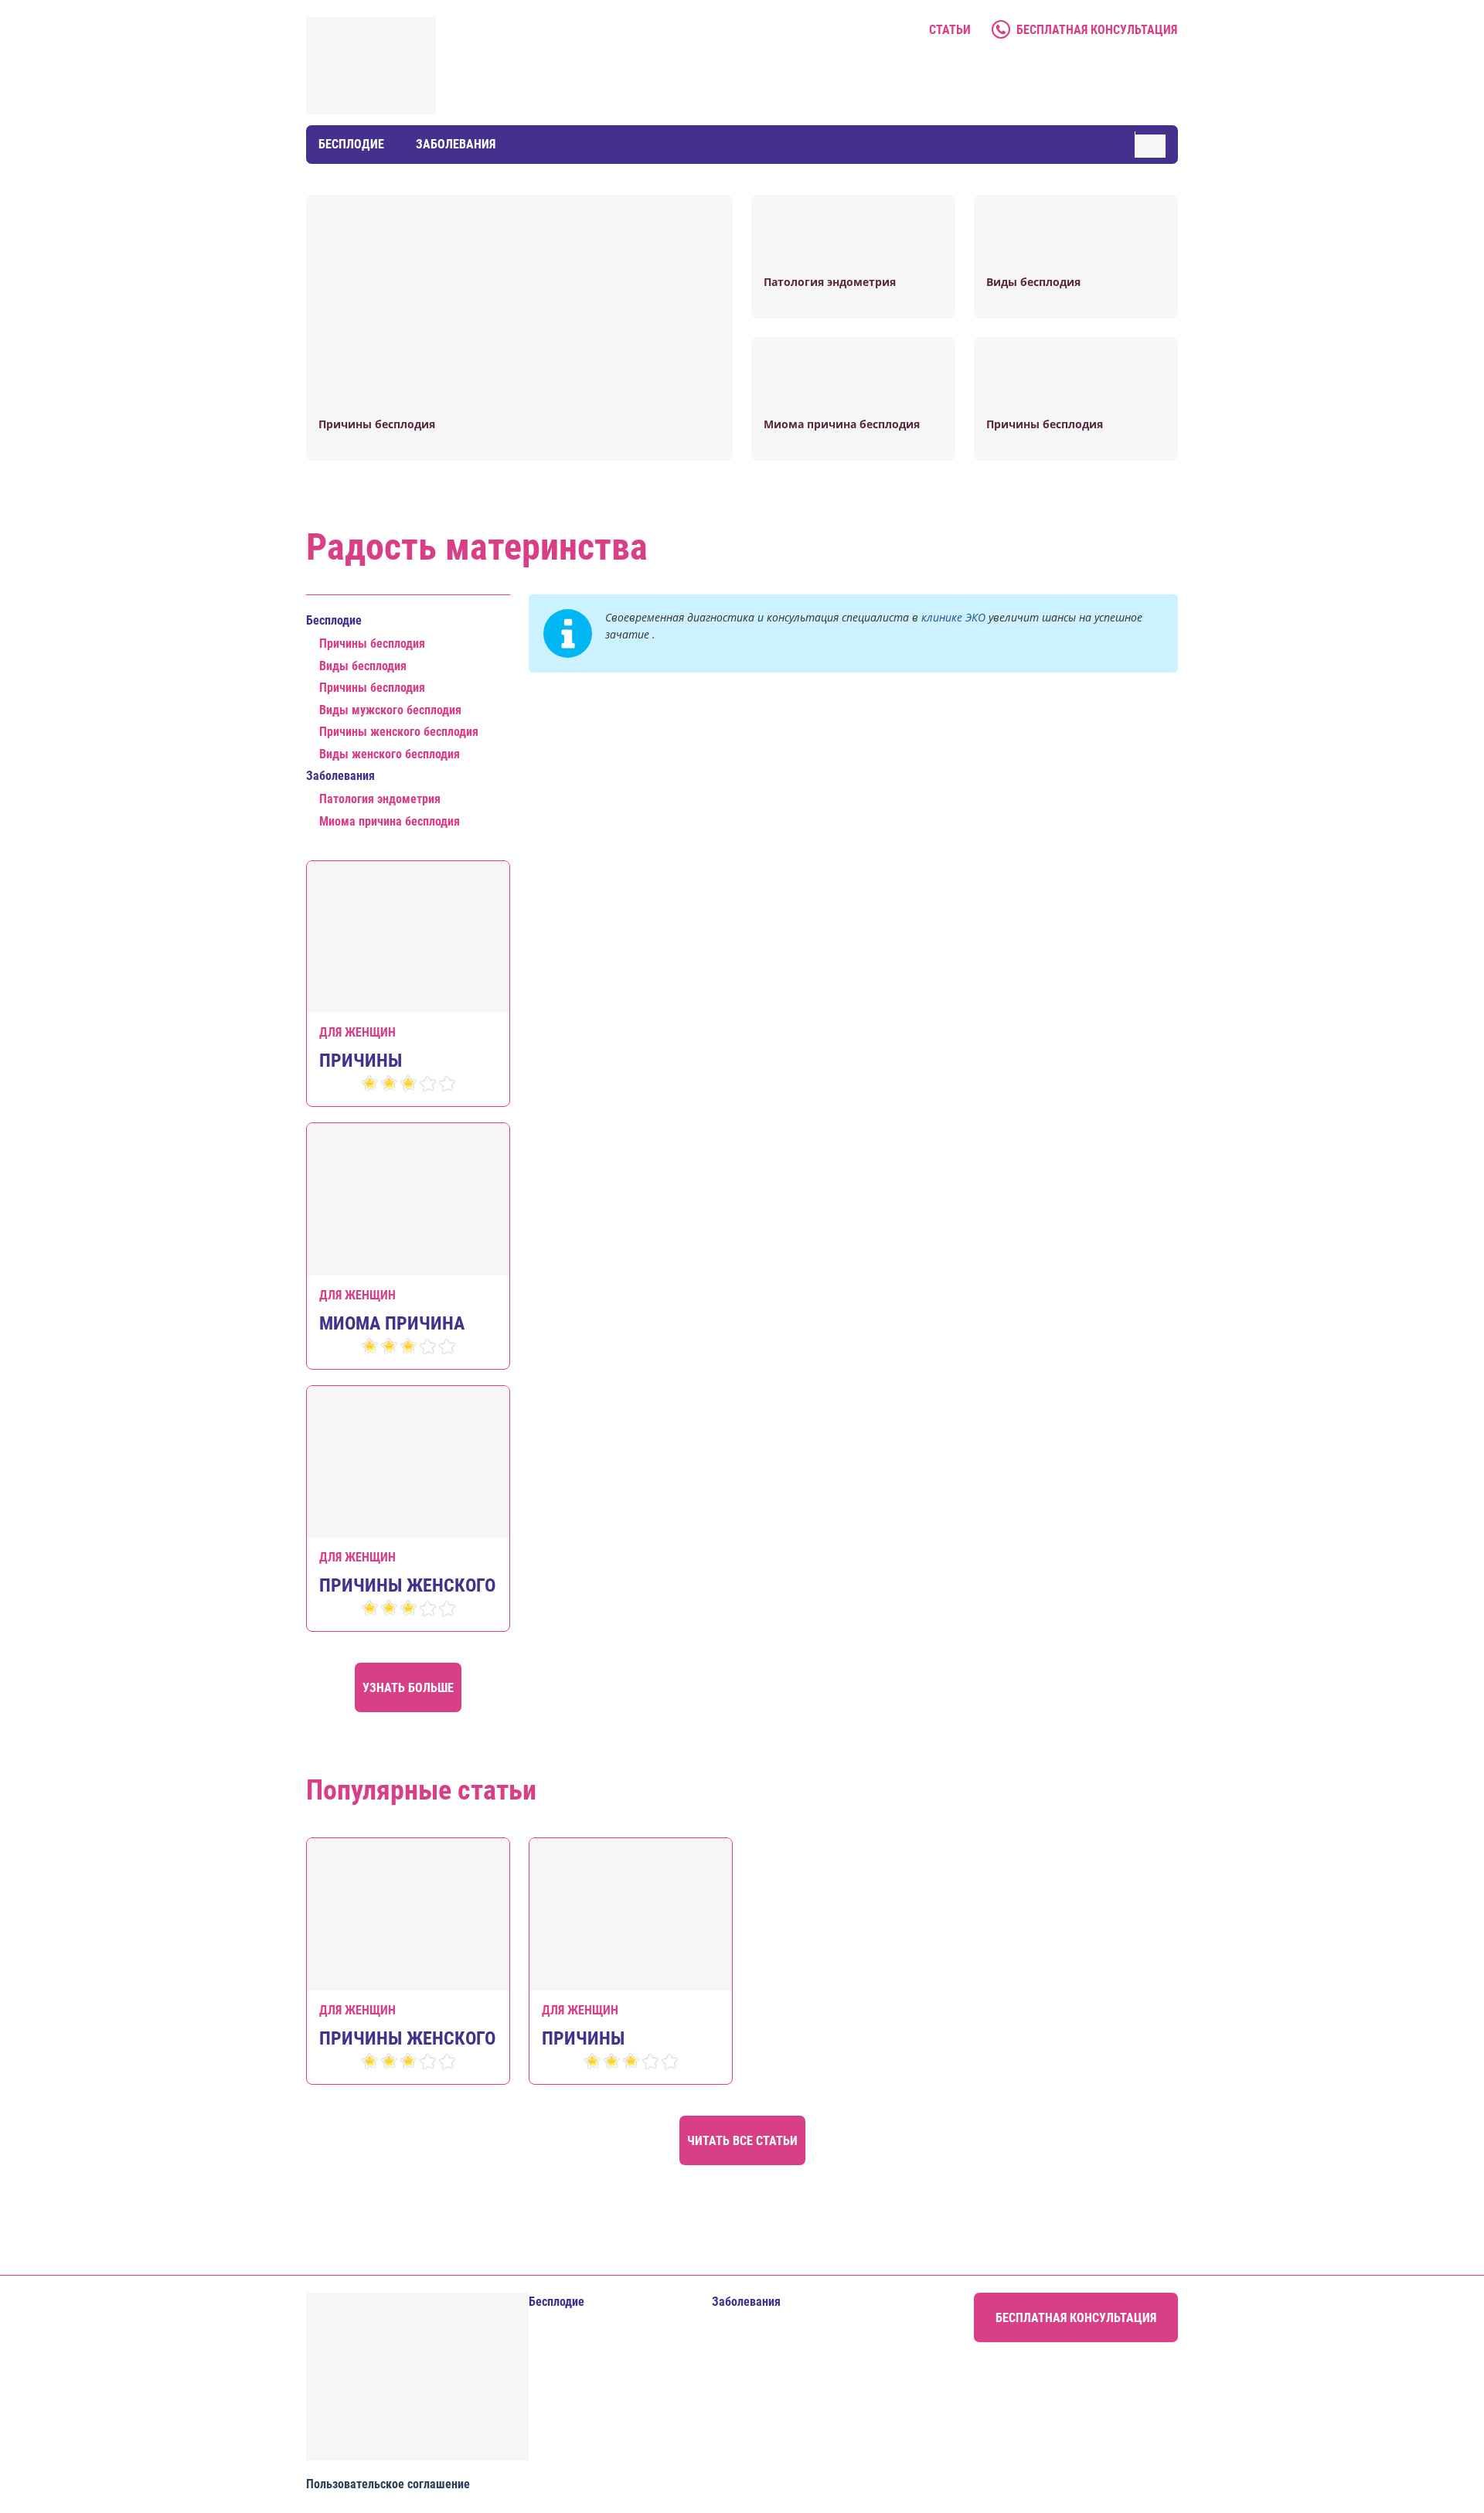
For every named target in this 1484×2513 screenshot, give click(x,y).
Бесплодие (351, 144)
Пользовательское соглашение (388, 2484)
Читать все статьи (742, 2141)
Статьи (950, 30)
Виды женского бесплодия (390, 754)
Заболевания (456, 144)
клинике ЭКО (953, 617)
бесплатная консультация (1097, 30)
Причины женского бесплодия (399, 732)
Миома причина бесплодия (390, 821)
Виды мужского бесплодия (390, 710)
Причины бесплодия (372, 644)
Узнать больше (408, 1688)
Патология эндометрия (380, 799)
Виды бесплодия (363, 666)
